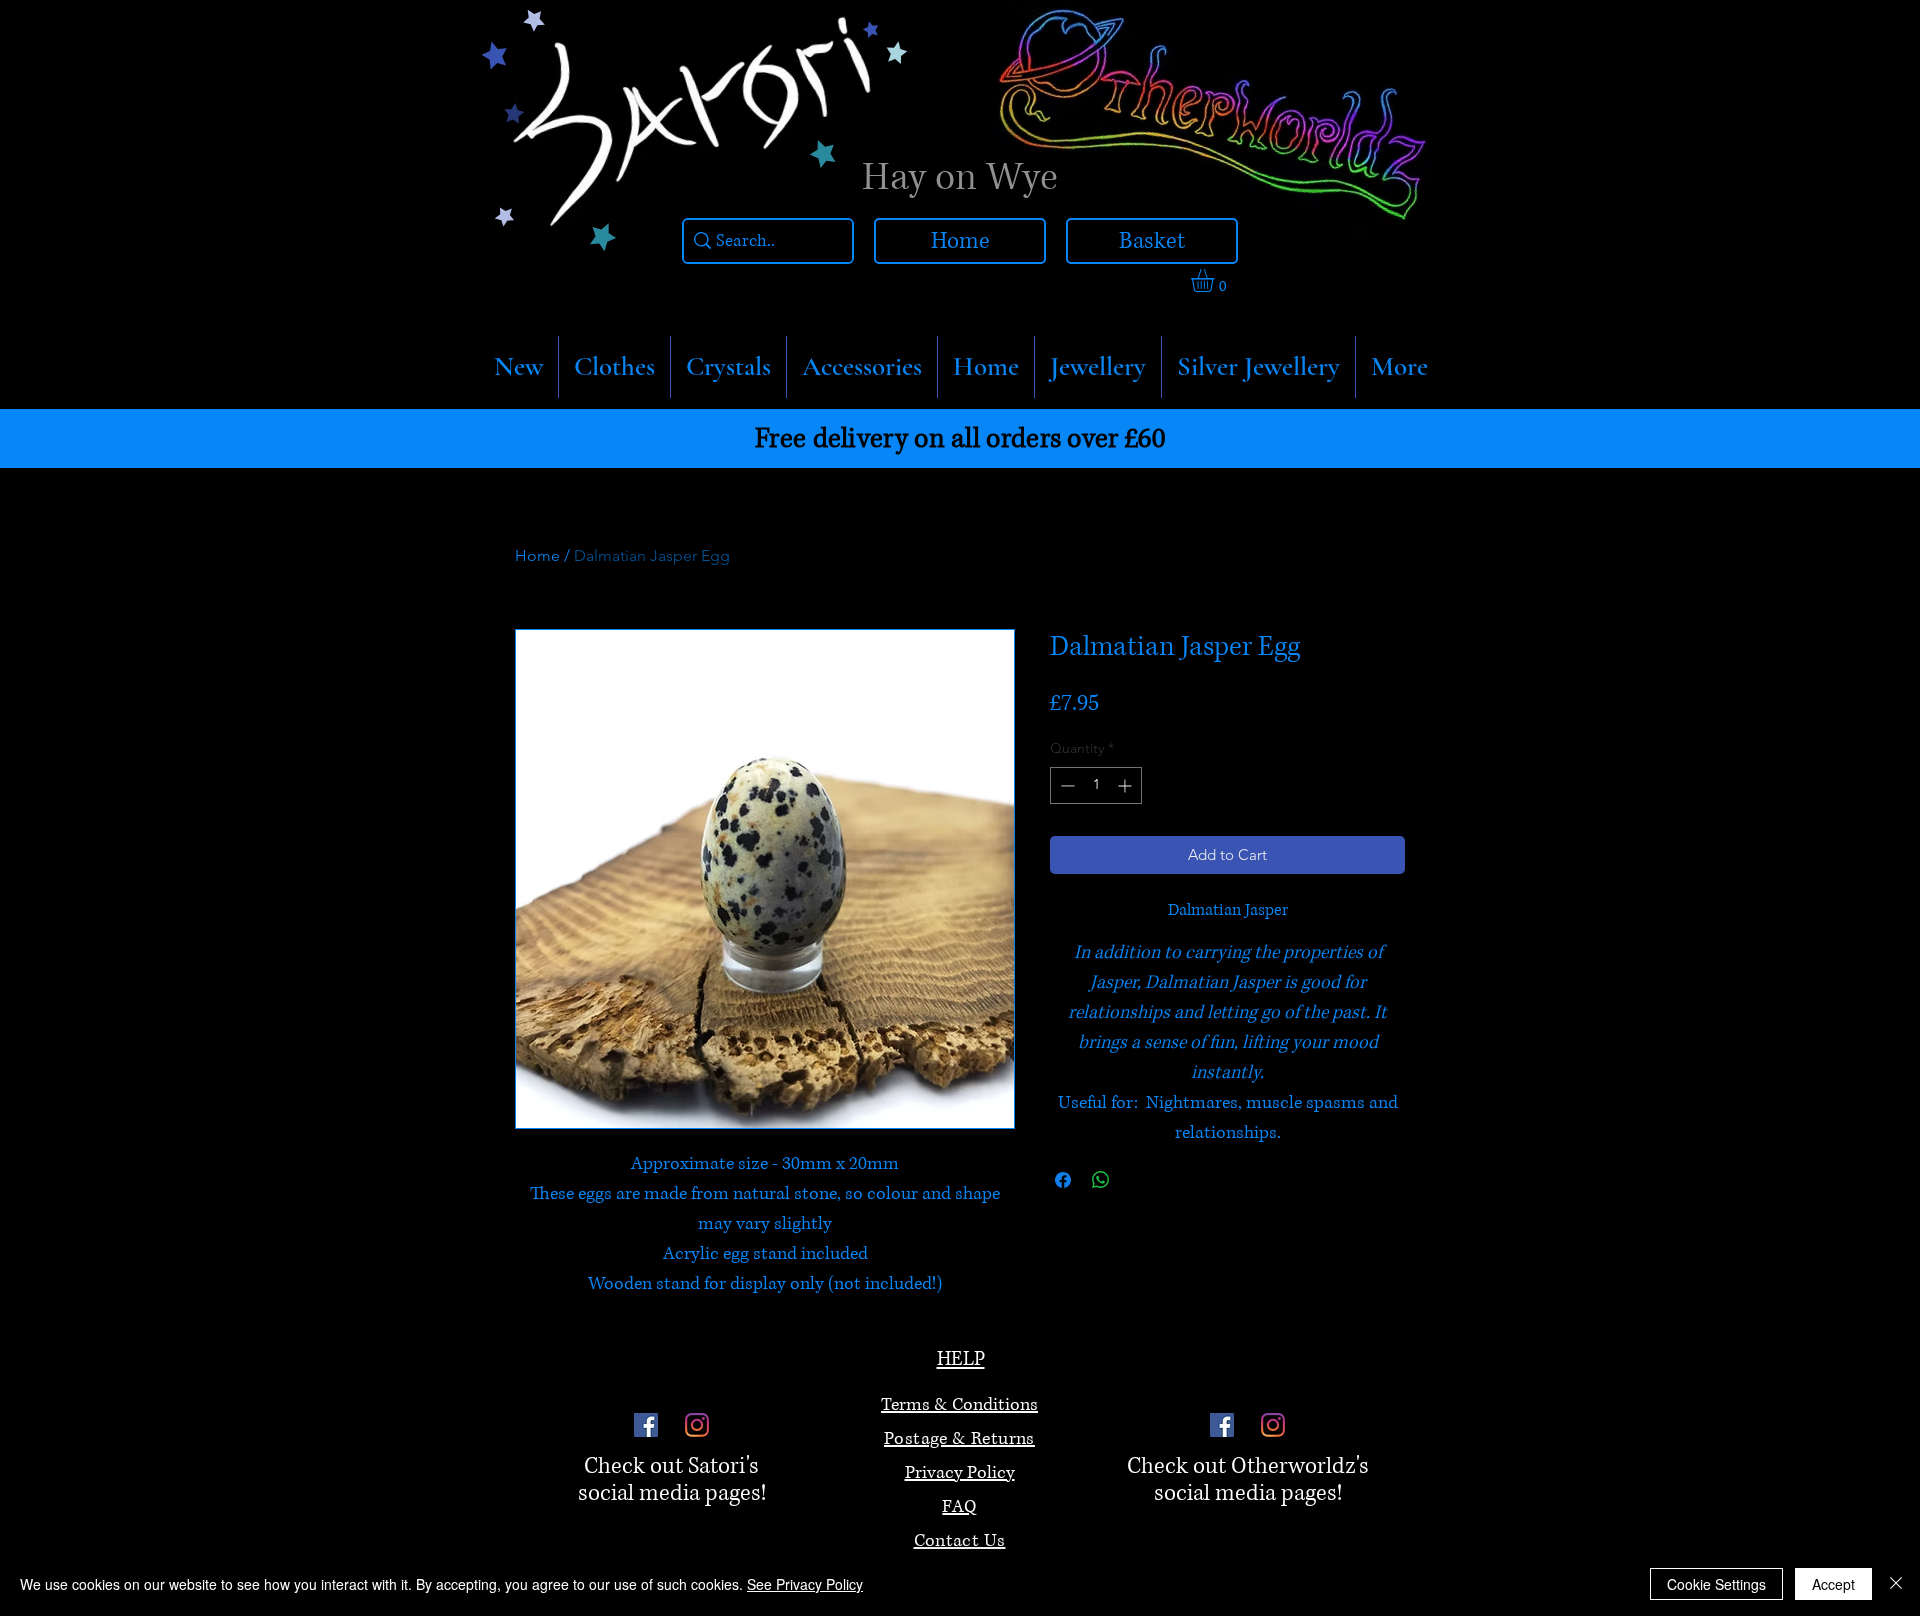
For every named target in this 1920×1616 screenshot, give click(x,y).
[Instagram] (697, 1425)
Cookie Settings (1716, 1584)
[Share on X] (1139, 1180)
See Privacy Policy (805, 1584)
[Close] (1896, 1584)
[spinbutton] (1096, 785)
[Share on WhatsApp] (1101, 1180)
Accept (1833, 1584)
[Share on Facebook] (1063, 1180)
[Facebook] (646, 1425)
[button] (614, 367)
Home (537, 555)
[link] (1216, 280)
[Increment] (1126, 785)
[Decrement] (1065, 785)
